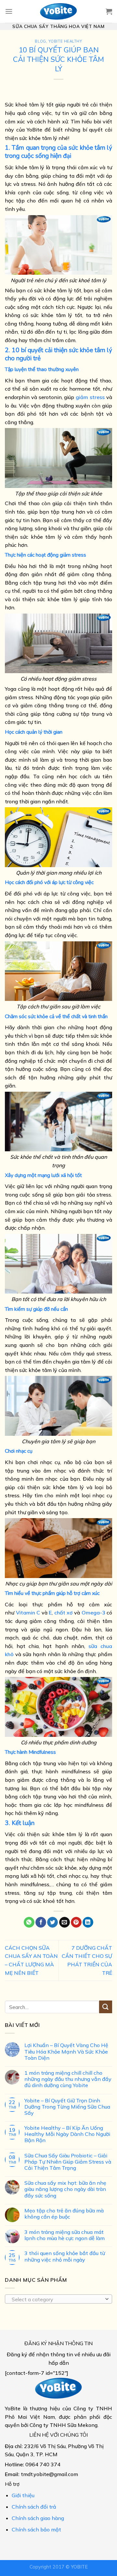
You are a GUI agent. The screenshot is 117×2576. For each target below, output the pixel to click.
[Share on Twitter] (52, 1922)
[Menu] (9, 11)
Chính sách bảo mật (36, 2529)
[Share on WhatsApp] (29, 1922)
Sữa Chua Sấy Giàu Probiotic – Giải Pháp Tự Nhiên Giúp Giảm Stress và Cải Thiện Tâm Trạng (68, 2162)
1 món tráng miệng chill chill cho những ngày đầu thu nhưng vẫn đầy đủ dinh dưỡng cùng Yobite (68, 2079)
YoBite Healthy (65, 42)
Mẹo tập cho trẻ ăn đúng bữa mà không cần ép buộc (64, 2214)
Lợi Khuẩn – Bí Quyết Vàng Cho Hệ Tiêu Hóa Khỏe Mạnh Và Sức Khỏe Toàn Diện (66, 2052)
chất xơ (64, 1613)
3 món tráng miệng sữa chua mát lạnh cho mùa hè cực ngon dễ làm (65, 2235)
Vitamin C (28, 1613)
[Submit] (106, 2007)
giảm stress (90, 397)
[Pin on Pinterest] (76, 1922)
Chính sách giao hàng (38, 2518)
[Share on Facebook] (41, 1922)
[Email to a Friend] (65, 1922)
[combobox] (58, 2299)
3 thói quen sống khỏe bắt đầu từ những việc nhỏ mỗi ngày (65, 2257)
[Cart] (109, 11)
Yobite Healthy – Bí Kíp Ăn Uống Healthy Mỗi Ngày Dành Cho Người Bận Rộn (67, 2134)
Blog (40, 42)
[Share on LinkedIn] (88, 1922)
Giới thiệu (23, 2495)
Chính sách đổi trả (34, 2507)
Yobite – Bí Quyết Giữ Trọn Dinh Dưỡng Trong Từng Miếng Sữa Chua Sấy (67, 2107)
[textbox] (57, 2300)
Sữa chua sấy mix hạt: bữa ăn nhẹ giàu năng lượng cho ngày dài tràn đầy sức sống (65, 2189)
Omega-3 (93, 1613)
